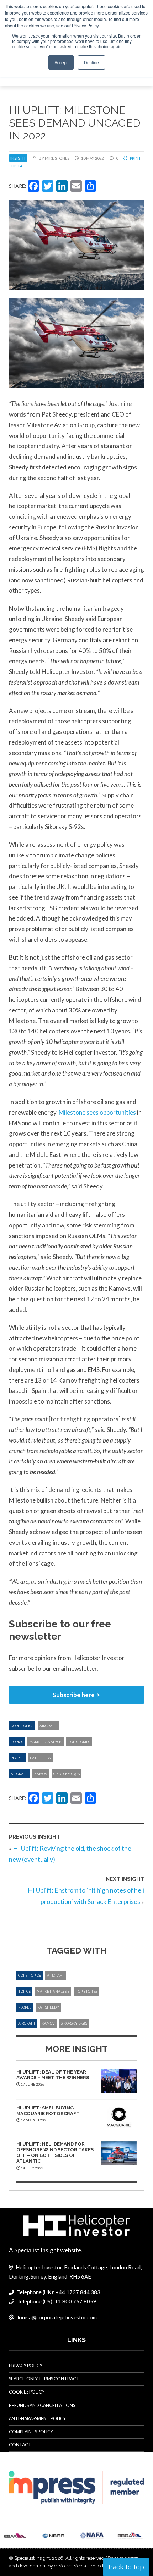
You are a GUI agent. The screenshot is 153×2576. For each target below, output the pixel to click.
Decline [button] (91, 62)
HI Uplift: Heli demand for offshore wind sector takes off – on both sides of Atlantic (55, 2153)
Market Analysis (46, 1742)
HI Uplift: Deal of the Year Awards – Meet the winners (53, 2075)
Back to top (126, 2567)
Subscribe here (74, 1695)
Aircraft (48, 1726)
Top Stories (79, 1742)
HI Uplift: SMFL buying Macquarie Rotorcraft (48, 2111)
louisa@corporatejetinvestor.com (57, 2317)
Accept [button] (61, 62)
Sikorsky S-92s (67, 1774)
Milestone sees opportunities (97, 1112)
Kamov (41, 1774)
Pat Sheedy (41, 1758)
